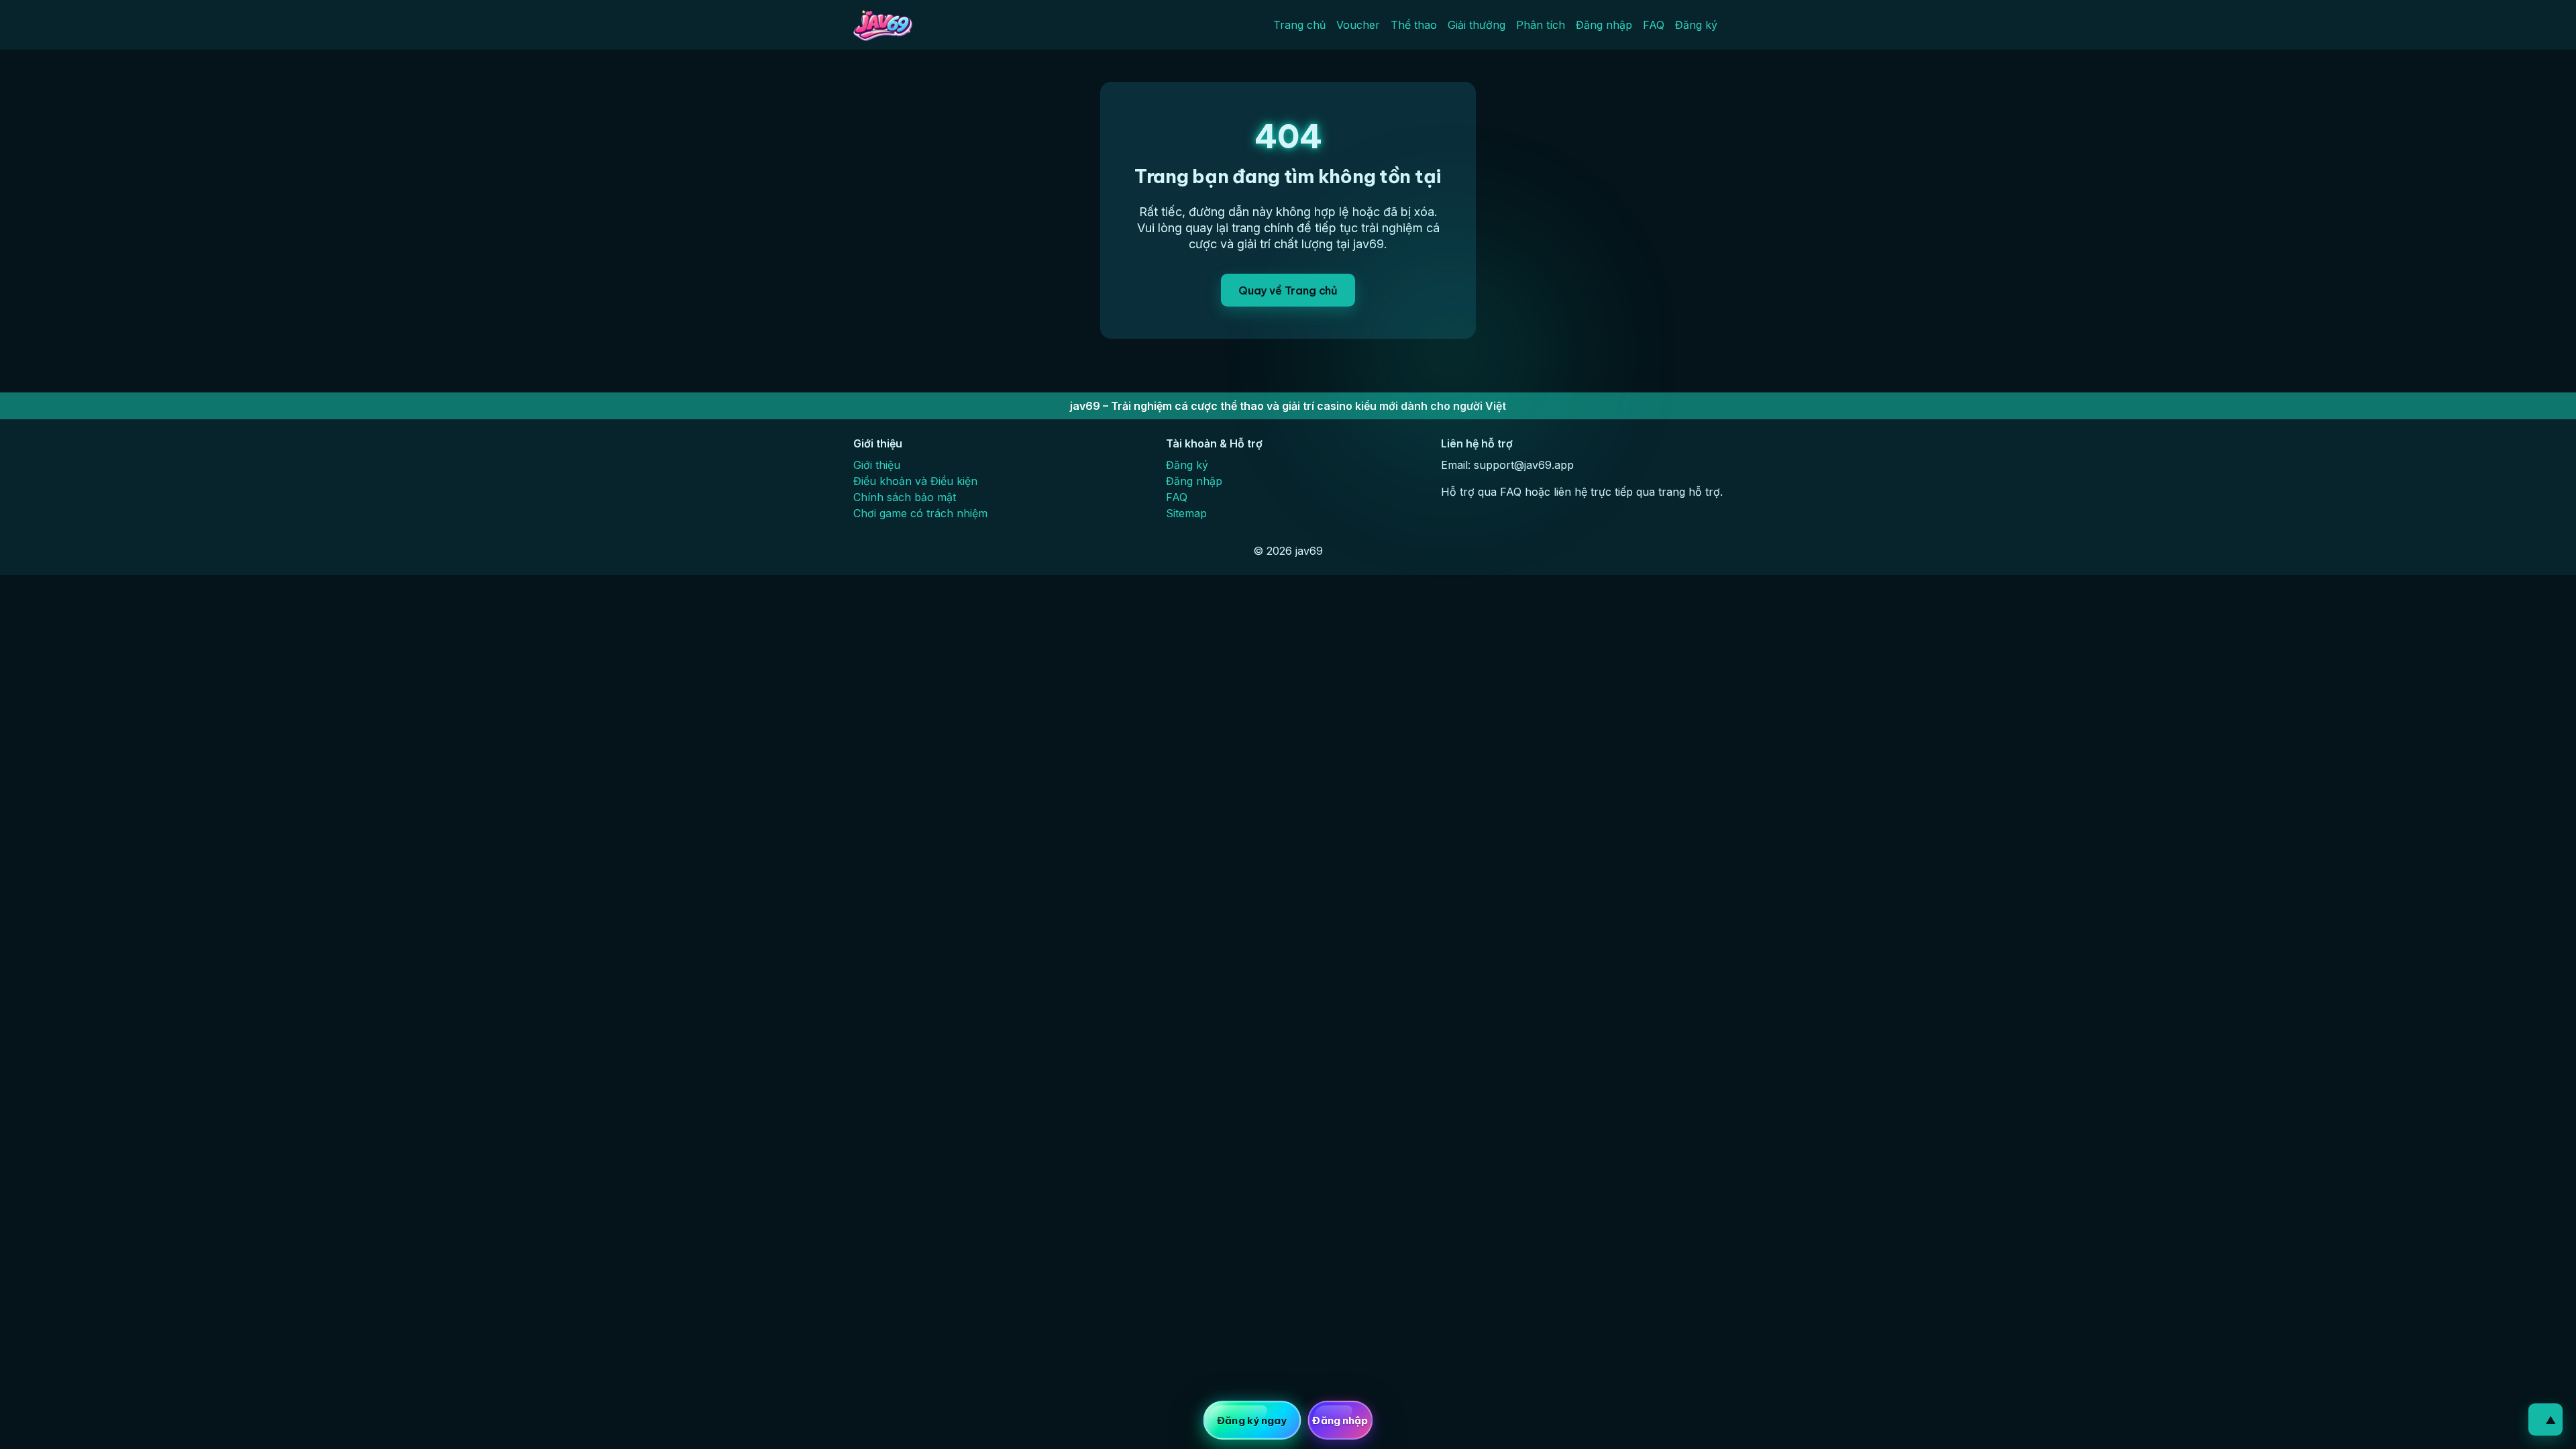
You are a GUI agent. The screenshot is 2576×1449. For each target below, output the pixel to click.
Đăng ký (1696, 25)
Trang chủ (1299, 25)
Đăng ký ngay (1252, 1420)
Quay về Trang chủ (1288, 290)
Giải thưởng (1477, 25)
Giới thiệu (877, 465)
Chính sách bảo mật (905, 497)
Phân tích (1541, 25)
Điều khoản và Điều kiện (915, 481)
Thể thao (1414, 25)
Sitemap (1186, 513)
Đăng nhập (1604, 25)
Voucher (1358, 25)
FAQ (1654, 25)
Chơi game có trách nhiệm (920, 513)
